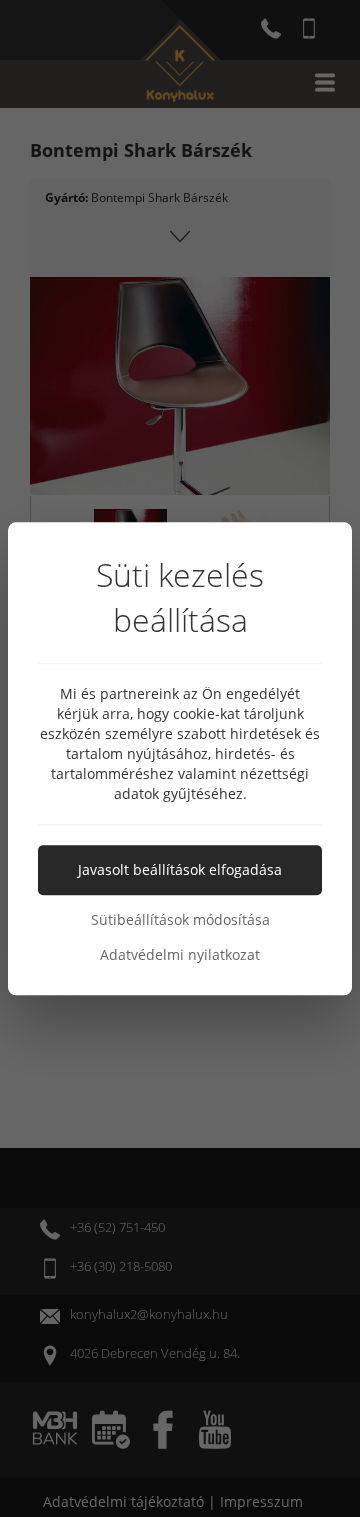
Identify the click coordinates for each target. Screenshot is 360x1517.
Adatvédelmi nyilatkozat (180, 954)
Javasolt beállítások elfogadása (180, 869)
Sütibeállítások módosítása (180, 919)
